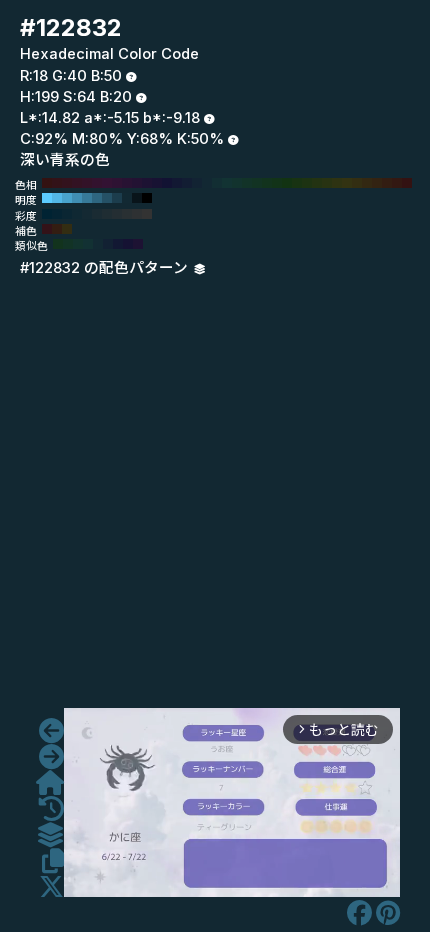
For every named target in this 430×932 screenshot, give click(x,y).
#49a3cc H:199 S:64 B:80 (67, 198)
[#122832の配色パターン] (50, 835)
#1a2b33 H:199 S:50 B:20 (97, 214)
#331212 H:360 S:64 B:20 (47, 183)
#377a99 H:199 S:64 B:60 (87, 198)
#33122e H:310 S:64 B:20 (97, 183)
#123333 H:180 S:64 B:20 (227, 183)
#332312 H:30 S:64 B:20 (377, 183)
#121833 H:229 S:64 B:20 (118, 244)
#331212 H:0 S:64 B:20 (407, 183)
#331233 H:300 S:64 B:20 (107, 183)
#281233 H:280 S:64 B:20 (127, 183)
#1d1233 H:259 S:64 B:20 (138, 244)
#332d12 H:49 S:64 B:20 (67, 229)
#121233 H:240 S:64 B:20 (167, 183)
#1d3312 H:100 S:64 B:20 (307, 183)
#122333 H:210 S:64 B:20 (197, 183)
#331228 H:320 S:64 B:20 (87, 183)
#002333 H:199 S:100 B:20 (47, 214)
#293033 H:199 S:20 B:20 (127, 214)
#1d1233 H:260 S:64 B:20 (147, 183)
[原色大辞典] (50, 783)
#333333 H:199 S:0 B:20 (147, 214)
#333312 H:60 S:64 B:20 (347, 183)
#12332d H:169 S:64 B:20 (78, 244)
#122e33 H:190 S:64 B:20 (217, 183)
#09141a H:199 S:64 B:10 (137, 198)
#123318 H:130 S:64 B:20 (277, 183)
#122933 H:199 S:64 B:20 (127, 198)
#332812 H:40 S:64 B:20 (367, 183)
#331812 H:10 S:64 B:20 (397, 183)
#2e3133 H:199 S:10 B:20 (137, 214)
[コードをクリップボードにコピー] (53, 861)
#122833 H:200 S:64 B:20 (207, 183)
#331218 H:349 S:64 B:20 (47, 229)
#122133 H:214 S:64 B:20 (108, 244)
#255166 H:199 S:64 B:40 (107, 198)
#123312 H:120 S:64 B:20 (287, 183)
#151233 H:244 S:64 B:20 (128, 244)
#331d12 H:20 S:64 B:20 (387, 183)
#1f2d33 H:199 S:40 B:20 (107, 214)
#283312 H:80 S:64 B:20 (327, 183)
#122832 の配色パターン (106, 268)
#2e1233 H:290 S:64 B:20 (117, 183)
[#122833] (51, 757)
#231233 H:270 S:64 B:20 (137, 183)
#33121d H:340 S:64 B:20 (67, 183)
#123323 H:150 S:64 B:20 (257, 183)
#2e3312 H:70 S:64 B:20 (337, 183)
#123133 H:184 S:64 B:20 (88, 244)
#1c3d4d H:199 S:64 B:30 (117, 198)
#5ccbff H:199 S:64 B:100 (47, 198)
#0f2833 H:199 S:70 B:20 (77, 214)
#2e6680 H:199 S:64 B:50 (97, 198)
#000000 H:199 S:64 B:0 (147, 198)
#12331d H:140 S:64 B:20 (267, 183)
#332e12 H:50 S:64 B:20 (357, 183)
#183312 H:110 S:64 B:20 (297, 183)
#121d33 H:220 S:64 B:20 (187, 183)
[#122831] (51, 731)
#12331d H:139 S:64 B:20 (58, 244)
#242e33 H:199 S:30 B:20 (117, 214)
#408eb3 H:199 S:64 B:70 (77, 198)
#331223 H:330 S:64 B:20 (77, 183)
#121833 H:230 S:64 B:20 (177, 183)
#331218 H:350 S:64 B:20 (57, 183)
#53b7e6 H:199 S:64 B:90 (57, 198)
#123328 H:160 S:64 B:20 (247, 183)
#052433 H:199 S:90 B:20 (57, 214)
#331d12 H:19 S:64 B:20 (57, 229)
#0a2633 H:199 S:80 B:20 (67, 214)
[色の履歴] (51, 809)
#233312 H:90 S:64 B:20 (317, 183)
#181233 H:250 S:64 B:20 (157, 183)
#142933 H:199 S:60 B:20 (87, 214)
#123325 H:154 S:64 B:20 (68, 244)
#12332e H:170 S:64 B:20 (237, 183)
